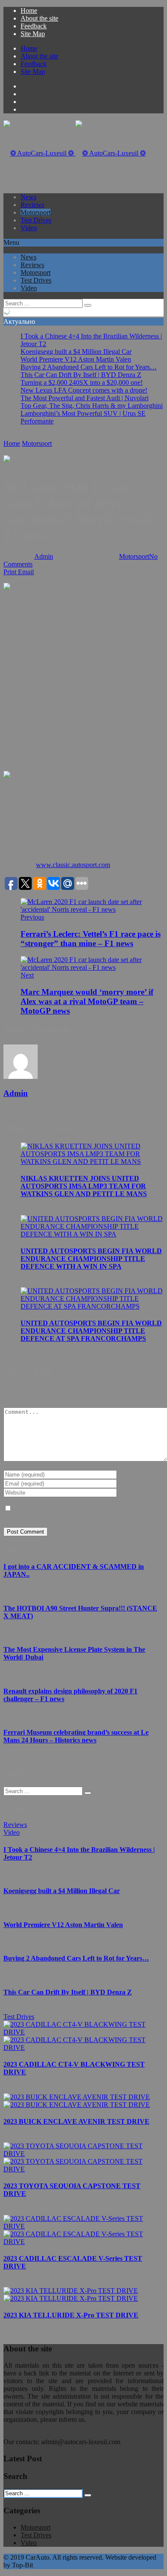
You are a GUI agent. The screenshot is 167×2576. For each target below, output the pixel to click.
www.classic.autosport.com (73, 865)
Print (10, 572)
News (28, 197)
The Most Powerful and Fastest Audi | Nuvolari (85, 398)
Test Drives (36, 220)
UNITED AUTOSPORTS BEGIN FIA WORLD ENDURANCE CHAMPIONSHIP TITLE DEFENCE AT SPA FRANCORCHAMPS (91, 1331)
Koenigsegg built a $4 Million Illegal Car (76, 352)
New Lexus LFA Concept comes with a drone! (84, 390)
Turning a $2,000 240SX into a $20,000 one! (82, 382)
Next (27, 975)
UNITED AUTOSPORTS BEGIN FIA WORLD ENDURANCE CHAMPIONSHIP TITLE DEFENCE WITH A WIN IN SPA (91, 1259)
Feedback (34, 26)
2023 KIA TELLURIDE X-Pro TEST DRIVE (71, 2315)
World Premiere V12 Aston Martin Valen (76, 359)
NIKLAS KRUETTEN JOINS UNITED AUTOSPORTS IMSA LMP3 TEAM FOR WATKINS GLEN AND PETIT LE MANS (84, 1186)
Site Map (33, 34)
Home (29, 11)
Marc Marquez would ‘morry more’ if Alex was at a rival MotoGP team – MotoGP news (87, 1001)
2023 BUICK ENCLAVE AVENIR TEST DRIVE (76, 2121)
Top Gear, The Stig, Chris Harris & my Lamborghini (92, 406)
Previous (32, 917)
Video (29, 228)
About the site (39, 18)
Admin (44, 556)
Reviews (32, 205)
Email (26, 572)
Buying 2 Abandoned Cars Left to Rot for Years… (89, 367)
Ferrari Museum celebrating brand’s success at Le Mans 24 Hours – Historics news (76, 1736)
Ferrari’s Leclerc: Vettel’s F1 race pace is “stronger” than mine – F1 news (91, 939)
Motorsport (36, 212)
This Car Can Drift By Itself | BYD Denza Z (81, 375)
